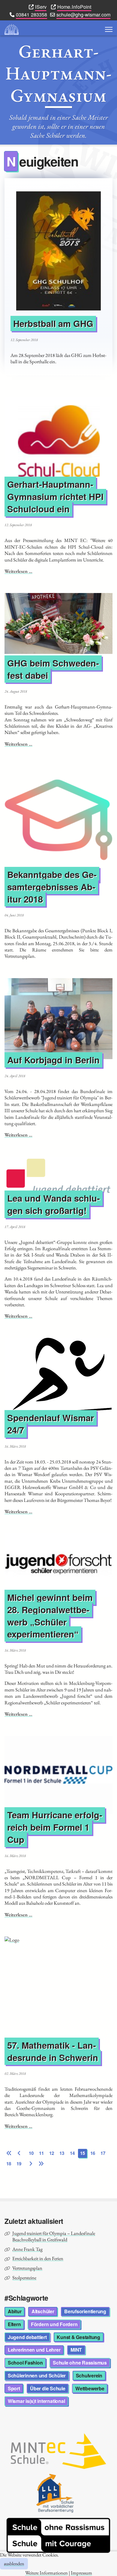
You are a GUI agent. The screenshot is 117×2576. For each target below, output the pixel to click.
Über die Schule (48, 2388)
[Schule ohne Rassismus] (58, 2535)
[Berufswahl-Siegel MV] (58, 2493)
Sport (14, 2388)
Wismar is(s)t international (36, 2401)
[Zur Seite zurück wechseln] (19, 2153)
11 (41, 2153)
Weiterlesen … (18, 571)
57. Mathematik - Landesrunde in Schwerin (53, 2051)
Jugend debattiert (27, 2337)
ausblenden (14, 2564)
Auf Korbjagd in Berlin (53, 1060)
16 (93, 2153)
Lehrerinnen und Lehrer (34, 2350)
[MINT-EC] (58, 2451)
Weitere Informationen (46, 2573)
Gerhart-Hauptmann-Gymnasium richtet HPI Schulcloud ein (55, 497)
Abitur (15, 2311)
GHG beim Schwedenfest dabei (53, 669)
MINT (76, 2350)
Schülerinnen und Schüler (37, 2375)
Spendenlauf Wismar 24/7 (51, 1424)
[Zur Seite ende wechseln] (41, 2164)
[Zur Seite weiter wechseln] (31, 2164)
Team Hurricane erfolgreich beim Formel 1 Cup (55, 1827)
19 (19, 2164)
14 (72, 2153)
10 (31, 2153)
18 (9, 2164)
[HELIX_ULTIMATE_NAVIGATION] (109, 29)
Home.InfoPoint (74, 7)
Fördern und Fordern (54, 2324)
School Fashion (25, 2363)
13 (62, 2153)
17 (103, 2153)
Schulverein (89, 2375)
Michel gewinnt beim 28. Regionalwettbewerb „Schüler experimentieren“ (50, 1616)
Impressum (81, 2573)
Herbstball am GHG (53, 324)
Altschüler (43, 2311)
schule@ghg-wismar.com (83, 14)
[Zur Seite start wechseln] (9, 2153)
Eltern (14, 2324)
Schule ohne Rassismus (80, 2363)
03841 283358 (31, 14)
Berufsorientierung (85, 2311)
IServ (41, 7)
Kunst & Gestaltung (78, 2337)
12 (52, 2153)
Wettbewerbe (90, 2388)
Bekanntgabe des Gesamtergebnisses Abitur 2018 (52, 887)
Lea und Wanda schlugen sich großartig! (54, 1204)
